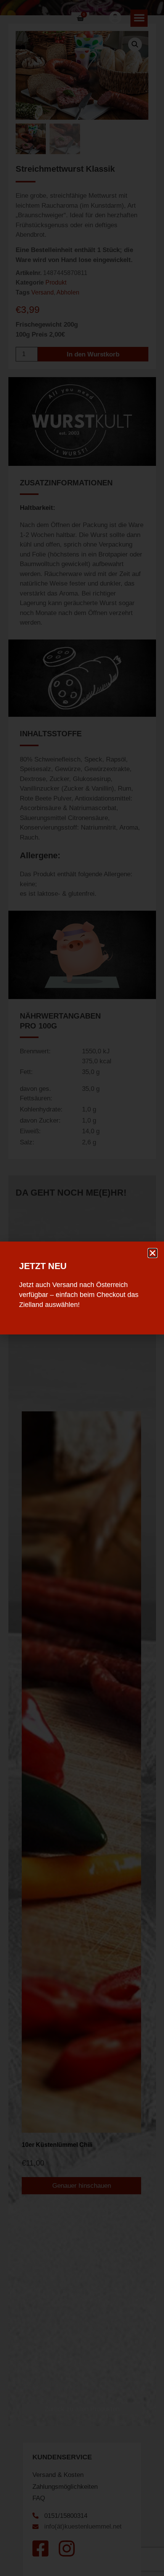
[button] (153, 1253)
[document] (82, 1288)
